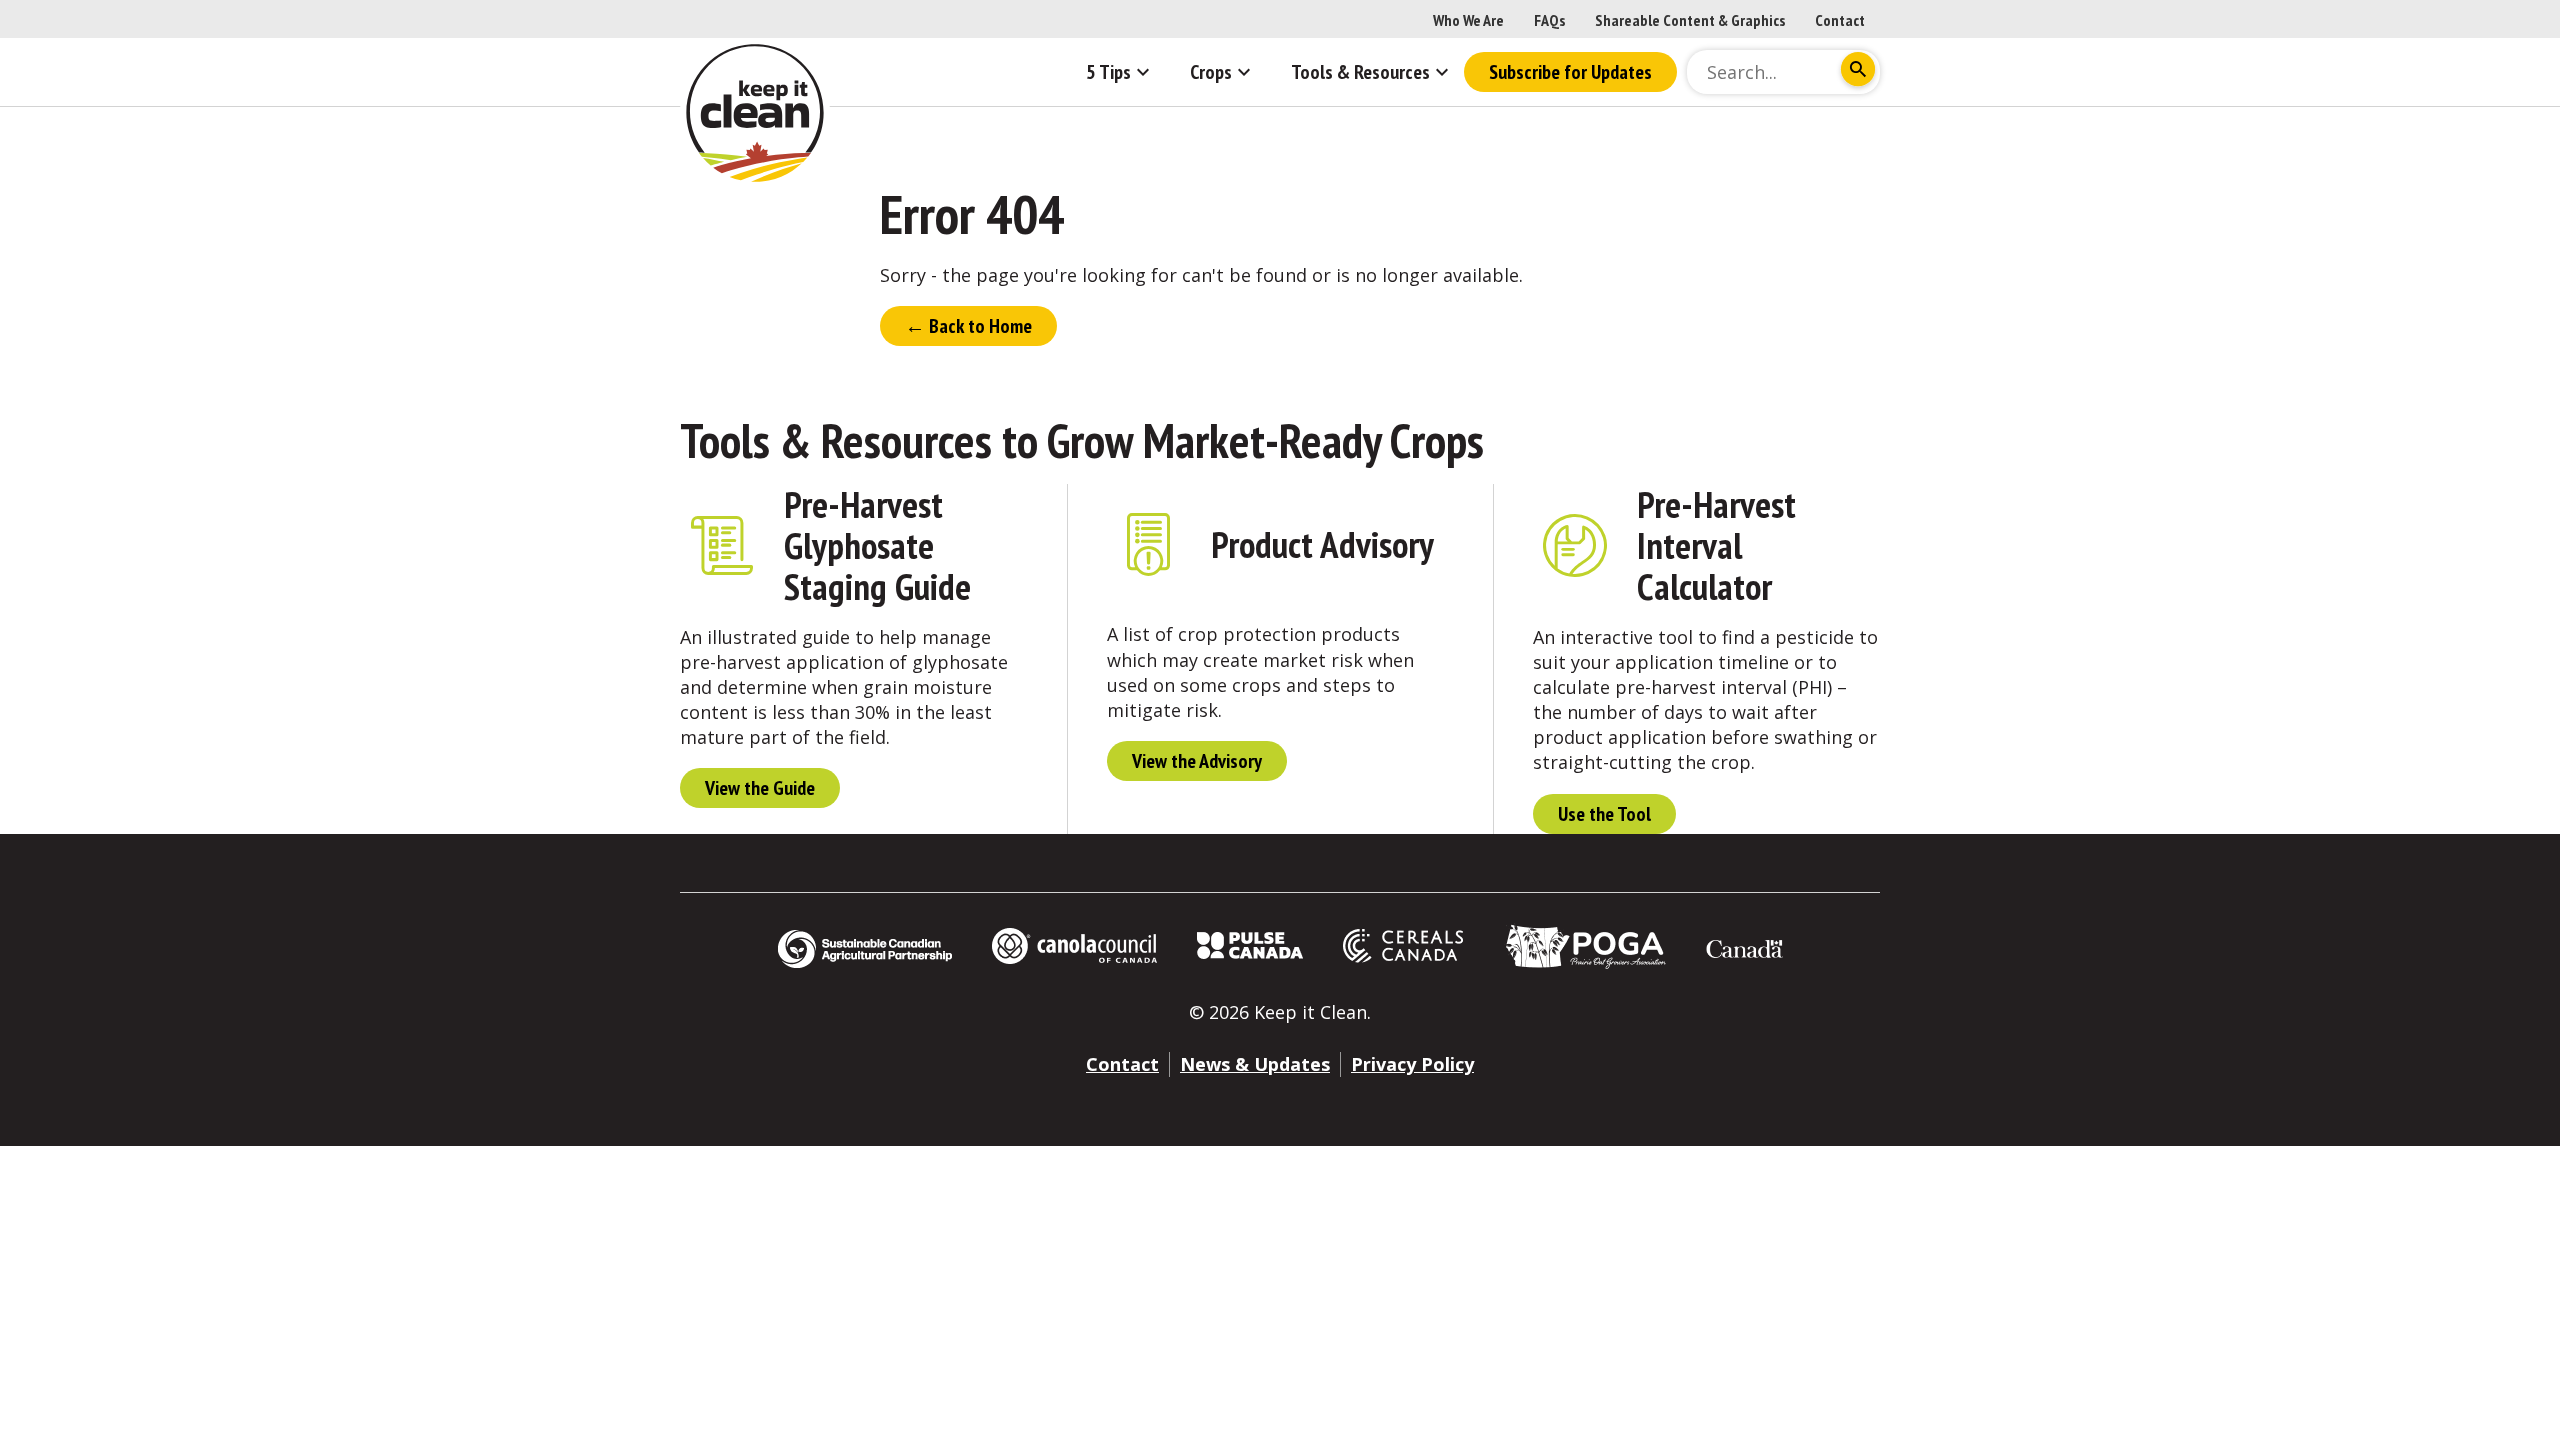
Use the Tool (1604, 814)
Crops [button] (1211, 72)
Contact (1840, 20)
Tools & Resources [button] (1360, 72)
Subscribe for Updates (1570, 72)
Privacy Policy (1412, 1064)
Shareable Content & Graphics (1690, 20)
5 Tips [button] (1108, 72)
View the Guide (760, 788)
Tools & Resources (836, 440)
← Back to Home (968, 326)
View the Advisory (1197, 761)
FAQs (1549, 20)
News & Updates (1255, 1064)
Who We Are (1468, 20)
